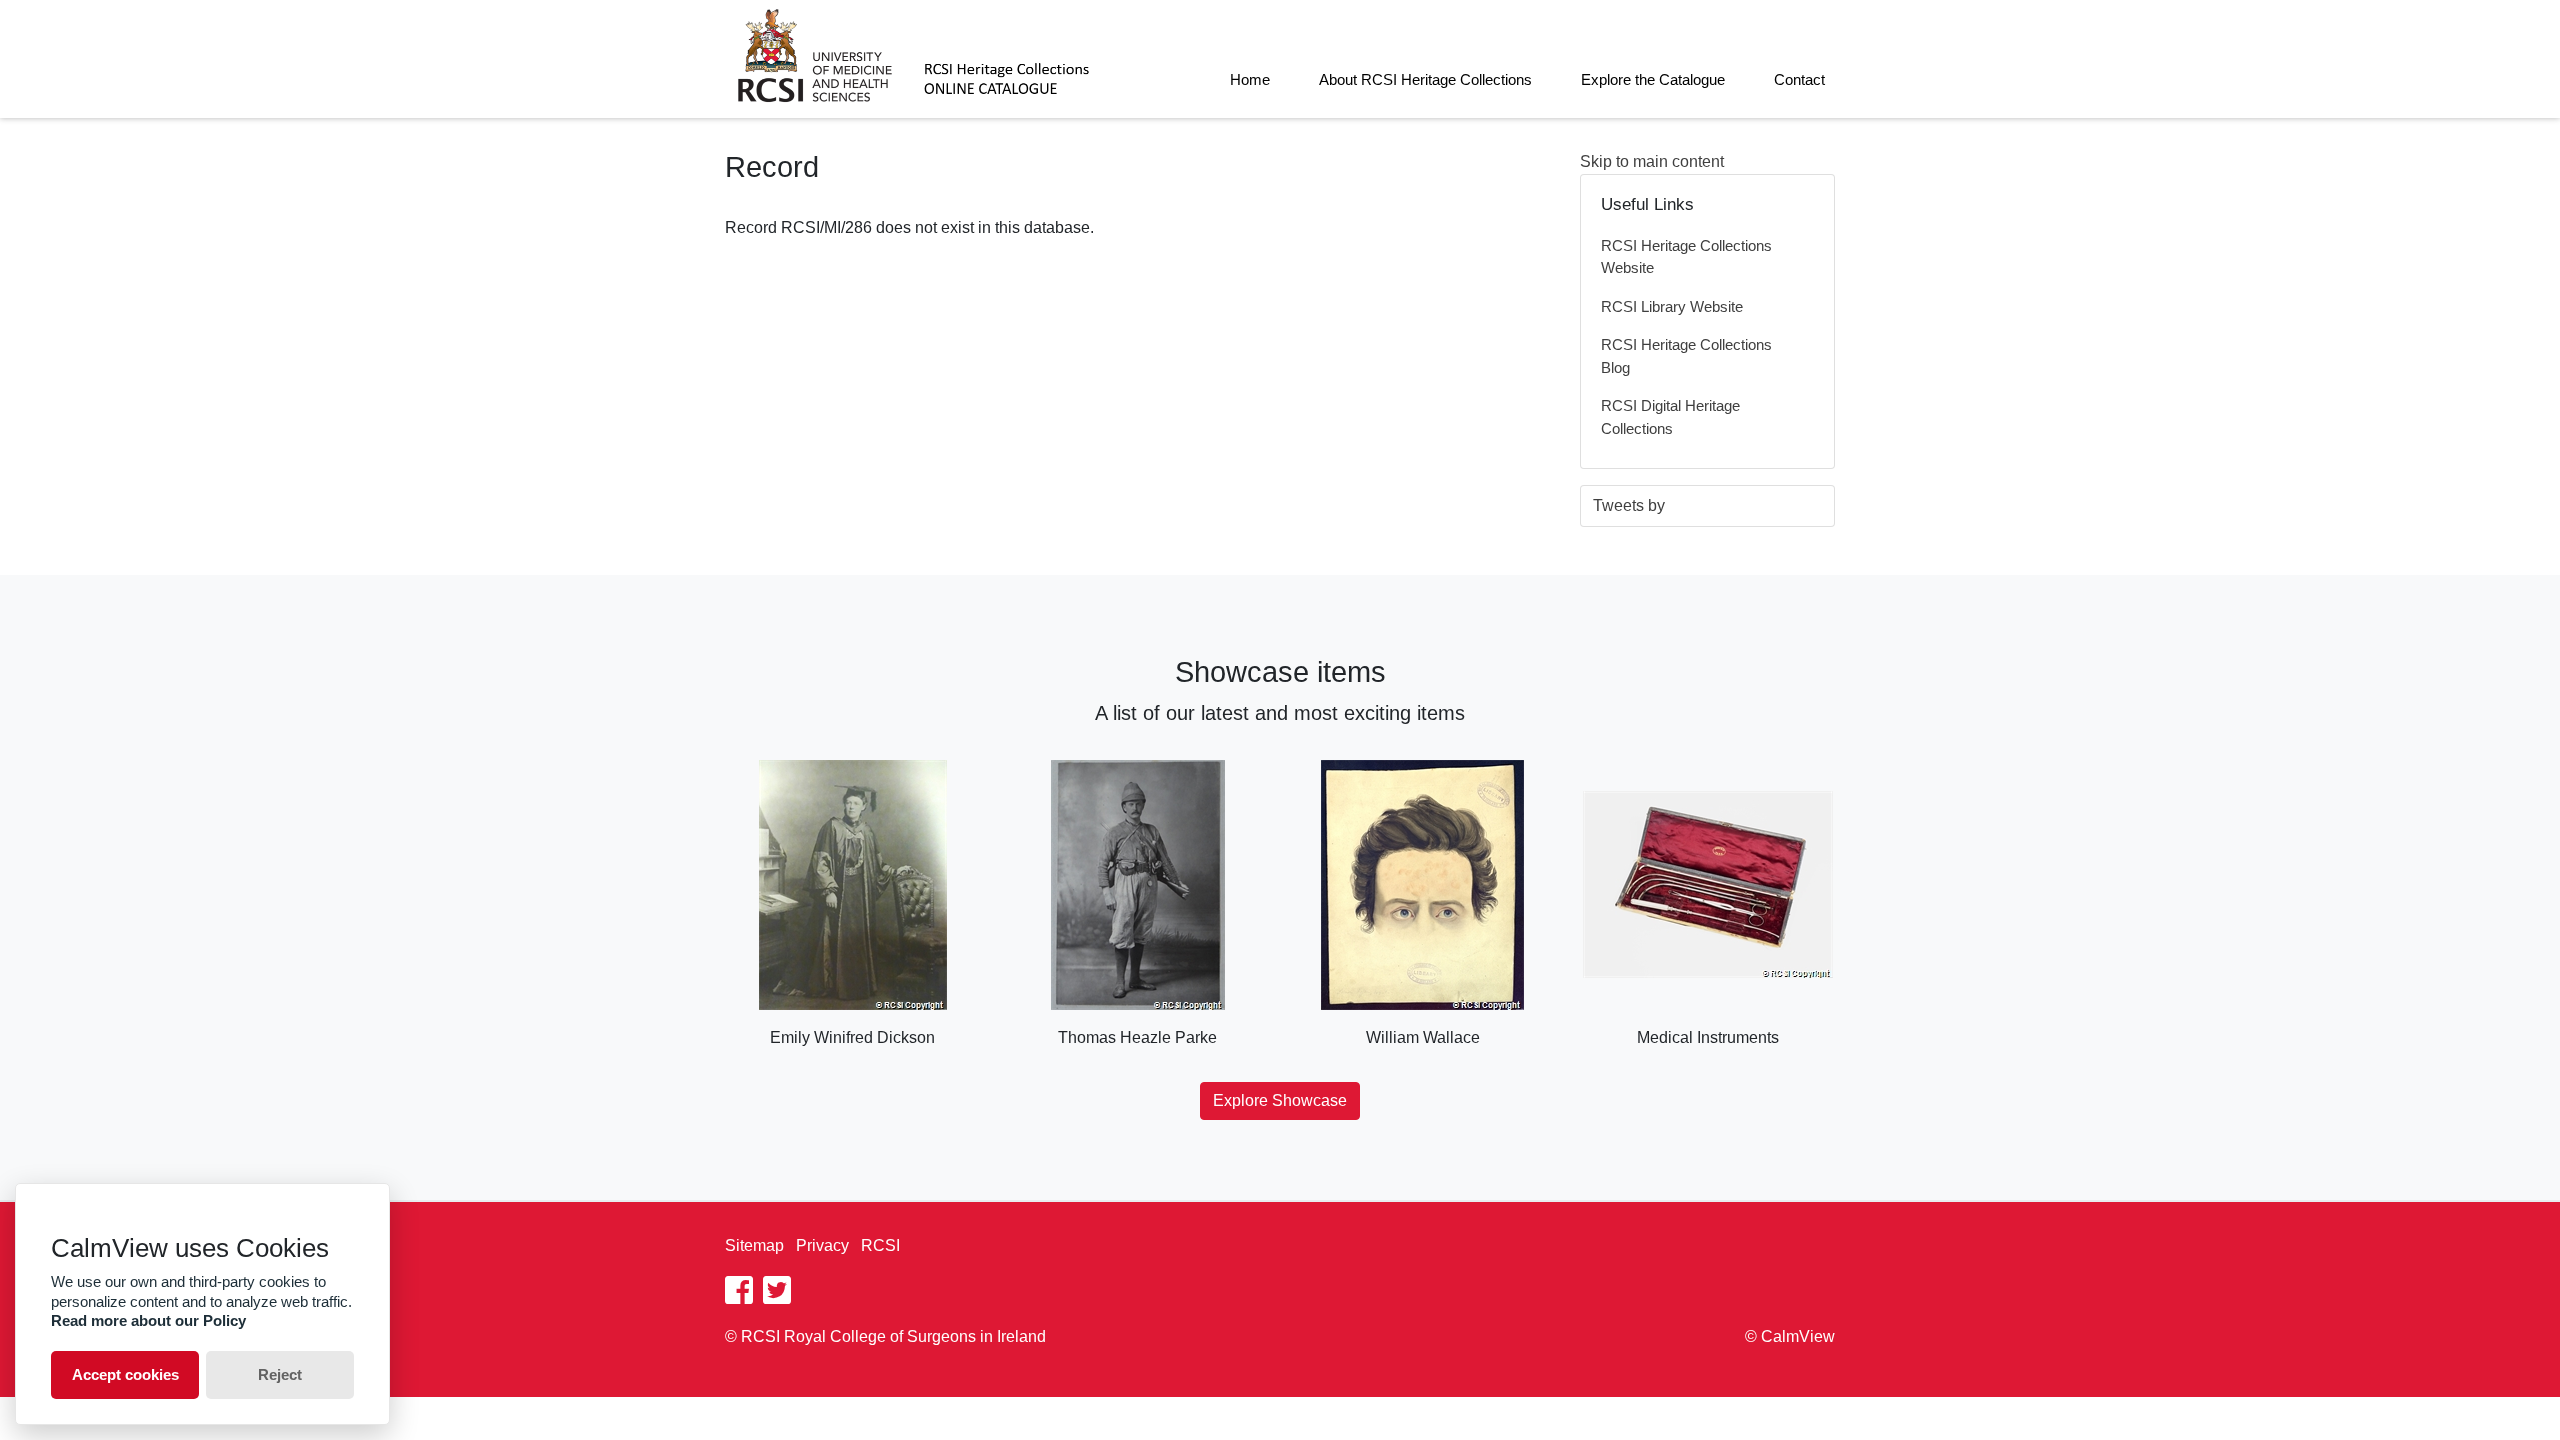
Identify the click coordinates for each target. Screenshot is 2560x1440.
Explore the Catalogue (1653, 79)
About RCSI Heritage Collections (1425, 79)
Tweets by (1629, 505)
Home (1250, 79)
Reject (280, 1374)
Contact (1799, 79)
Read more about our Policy (148, 1320)
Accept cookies (125, 1374)
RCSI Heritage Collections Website (1686, 257)
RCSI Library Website (1672, 306)
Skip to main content (1652, 161)
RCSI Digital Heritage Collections (1670, 417)
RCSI (880, 1245)
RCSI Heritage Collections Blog (1686, 356)
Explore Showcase (1280, 1100)
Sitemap (754, 1245)
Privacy (822, 1245)
